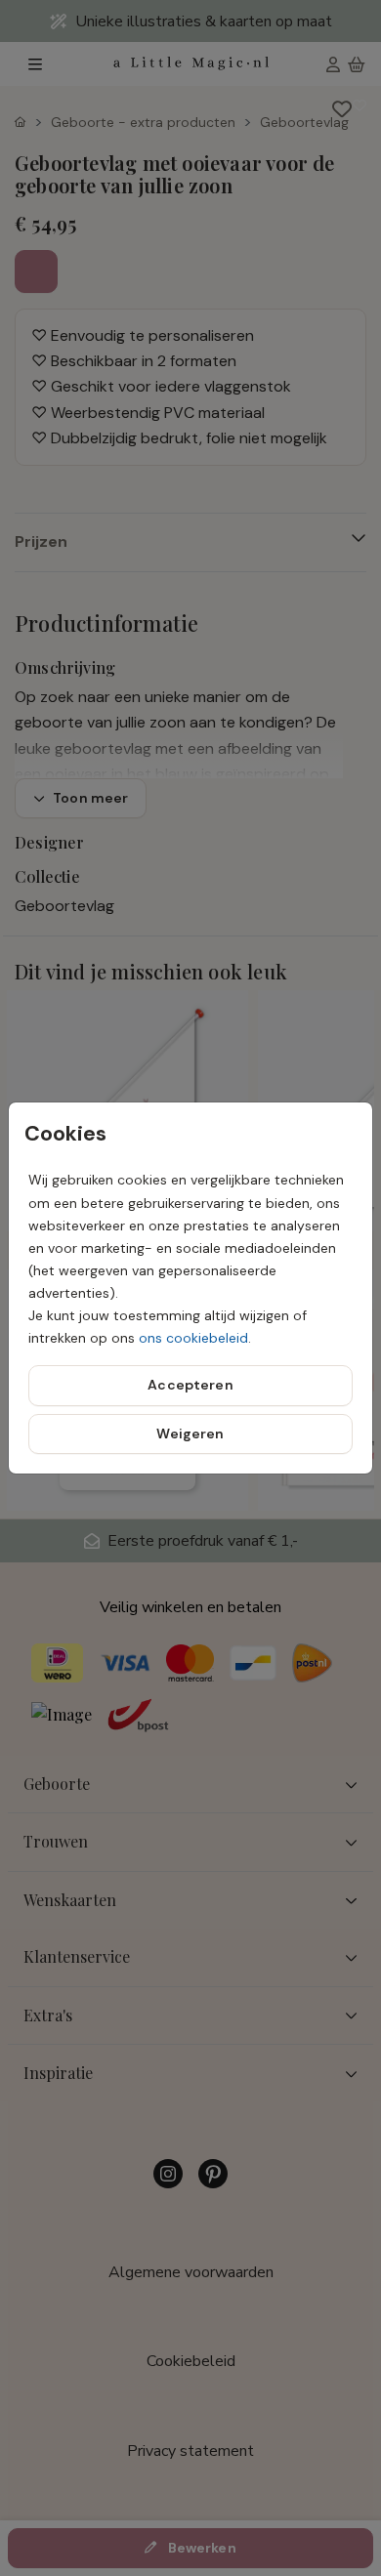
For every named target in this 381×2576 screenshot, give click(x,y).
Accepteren (190, 1385)
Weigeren (190, 1433)
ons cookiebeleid (193, 1338)
